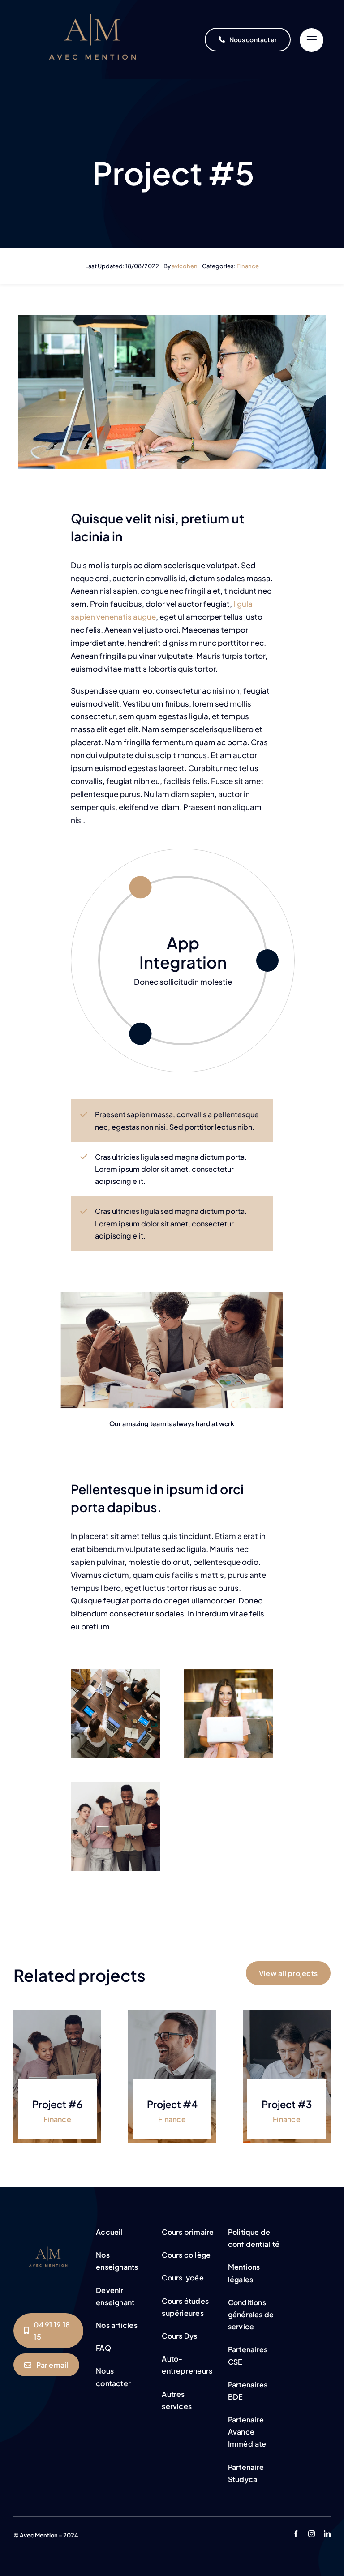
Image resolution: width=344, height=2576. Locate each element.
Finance (248, 266)
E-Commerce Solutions (183, 952)
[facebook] (296, 2534)
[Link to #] (312, 40)
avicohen (185, 266)
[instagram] (312, 2534)
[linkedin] (327, 2534)
